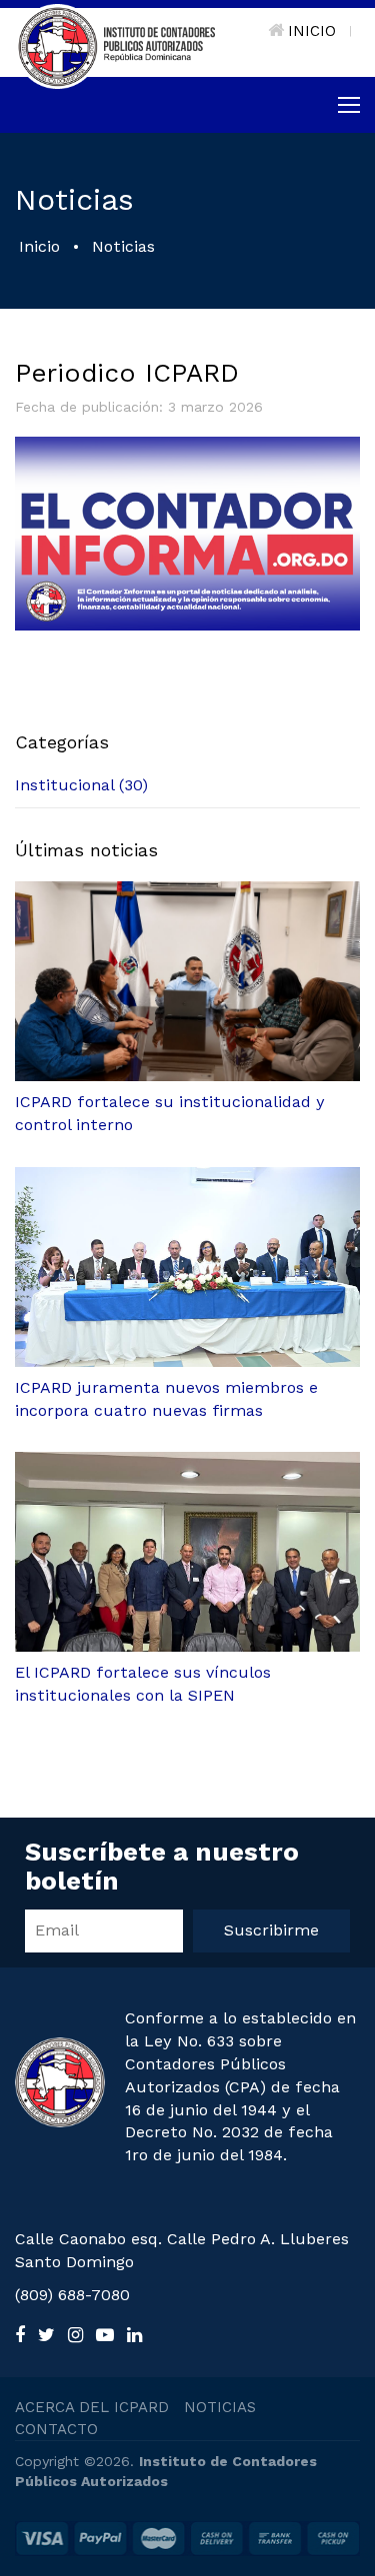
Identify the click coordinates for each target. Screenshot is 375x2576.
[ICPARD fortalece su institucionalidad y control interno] (187, 981)
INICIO (312, 31)
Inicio (39, 246)
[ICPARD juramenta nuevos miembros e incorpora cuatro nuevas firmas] (187, 1267)
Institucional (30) (81, 785)
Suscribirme (271, 1930)
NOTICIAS (220, 2407)
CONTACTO (56, 2429)
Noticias (123, 246)
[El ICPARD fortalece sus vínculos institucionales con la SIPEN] (187, 1552)
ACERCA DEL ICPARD (92, 2407)
